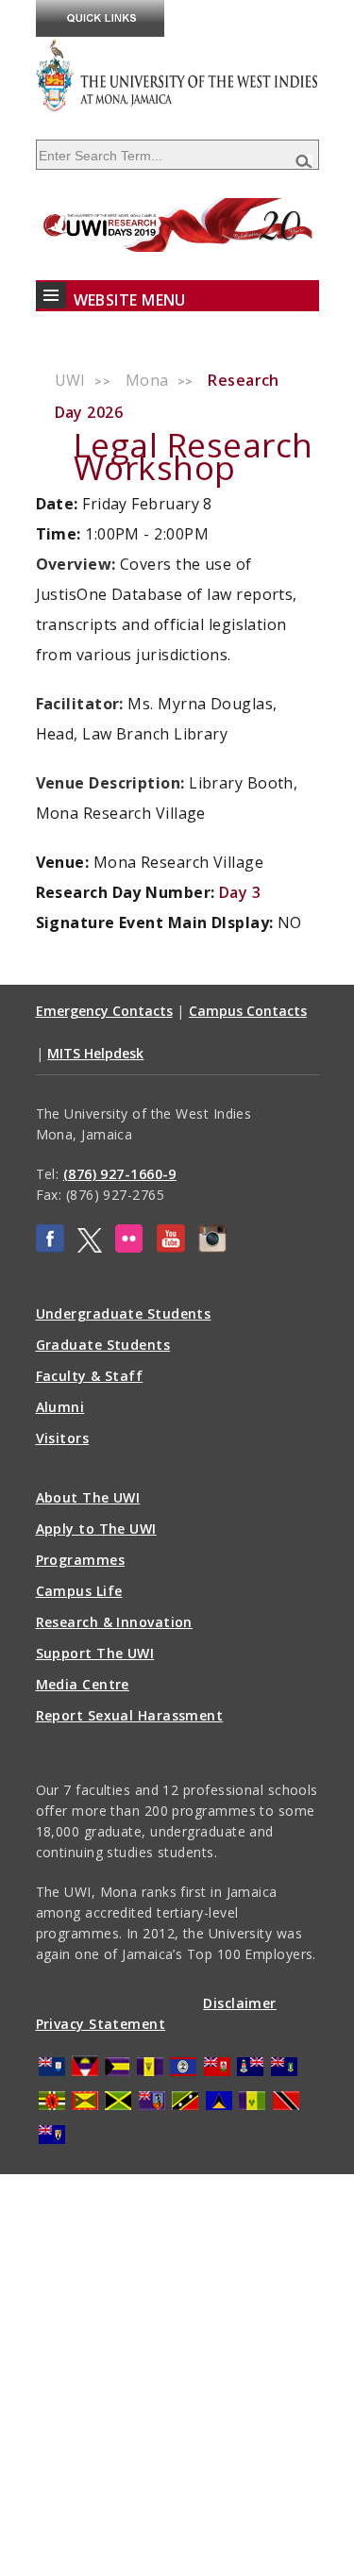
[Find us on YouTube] (171, 1247)
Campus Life (79, 1591)
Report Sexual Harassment (130, 1715)
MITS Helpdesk (95, 1053)
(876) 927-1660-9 (120, 1174)
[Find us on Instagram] (212, 1247)
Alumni (60, 1407)
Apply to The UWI (96, 1529)
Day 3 (240, 892)
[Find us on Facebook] (50, 1247)
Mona (147, 380)
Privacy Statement (101, 2024)
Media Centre (83, 1684)
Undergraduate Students (124, 1313)
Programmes (81, 1560)
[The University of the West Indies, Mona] (177, 75)
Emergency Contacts (104, 1011)
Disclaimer (240, 2003)
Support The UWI (95, 1653)
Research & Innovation (114, 1622)
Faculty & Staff (90, 1376)
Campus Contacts (248, 1011)
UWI (70, 380)
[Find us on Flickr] (129, 1247)
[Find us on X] (90, 1247)
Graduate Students (103, 1345)
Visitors (63, 1438)
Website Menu (130, 300)
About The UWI (88, 1497)
